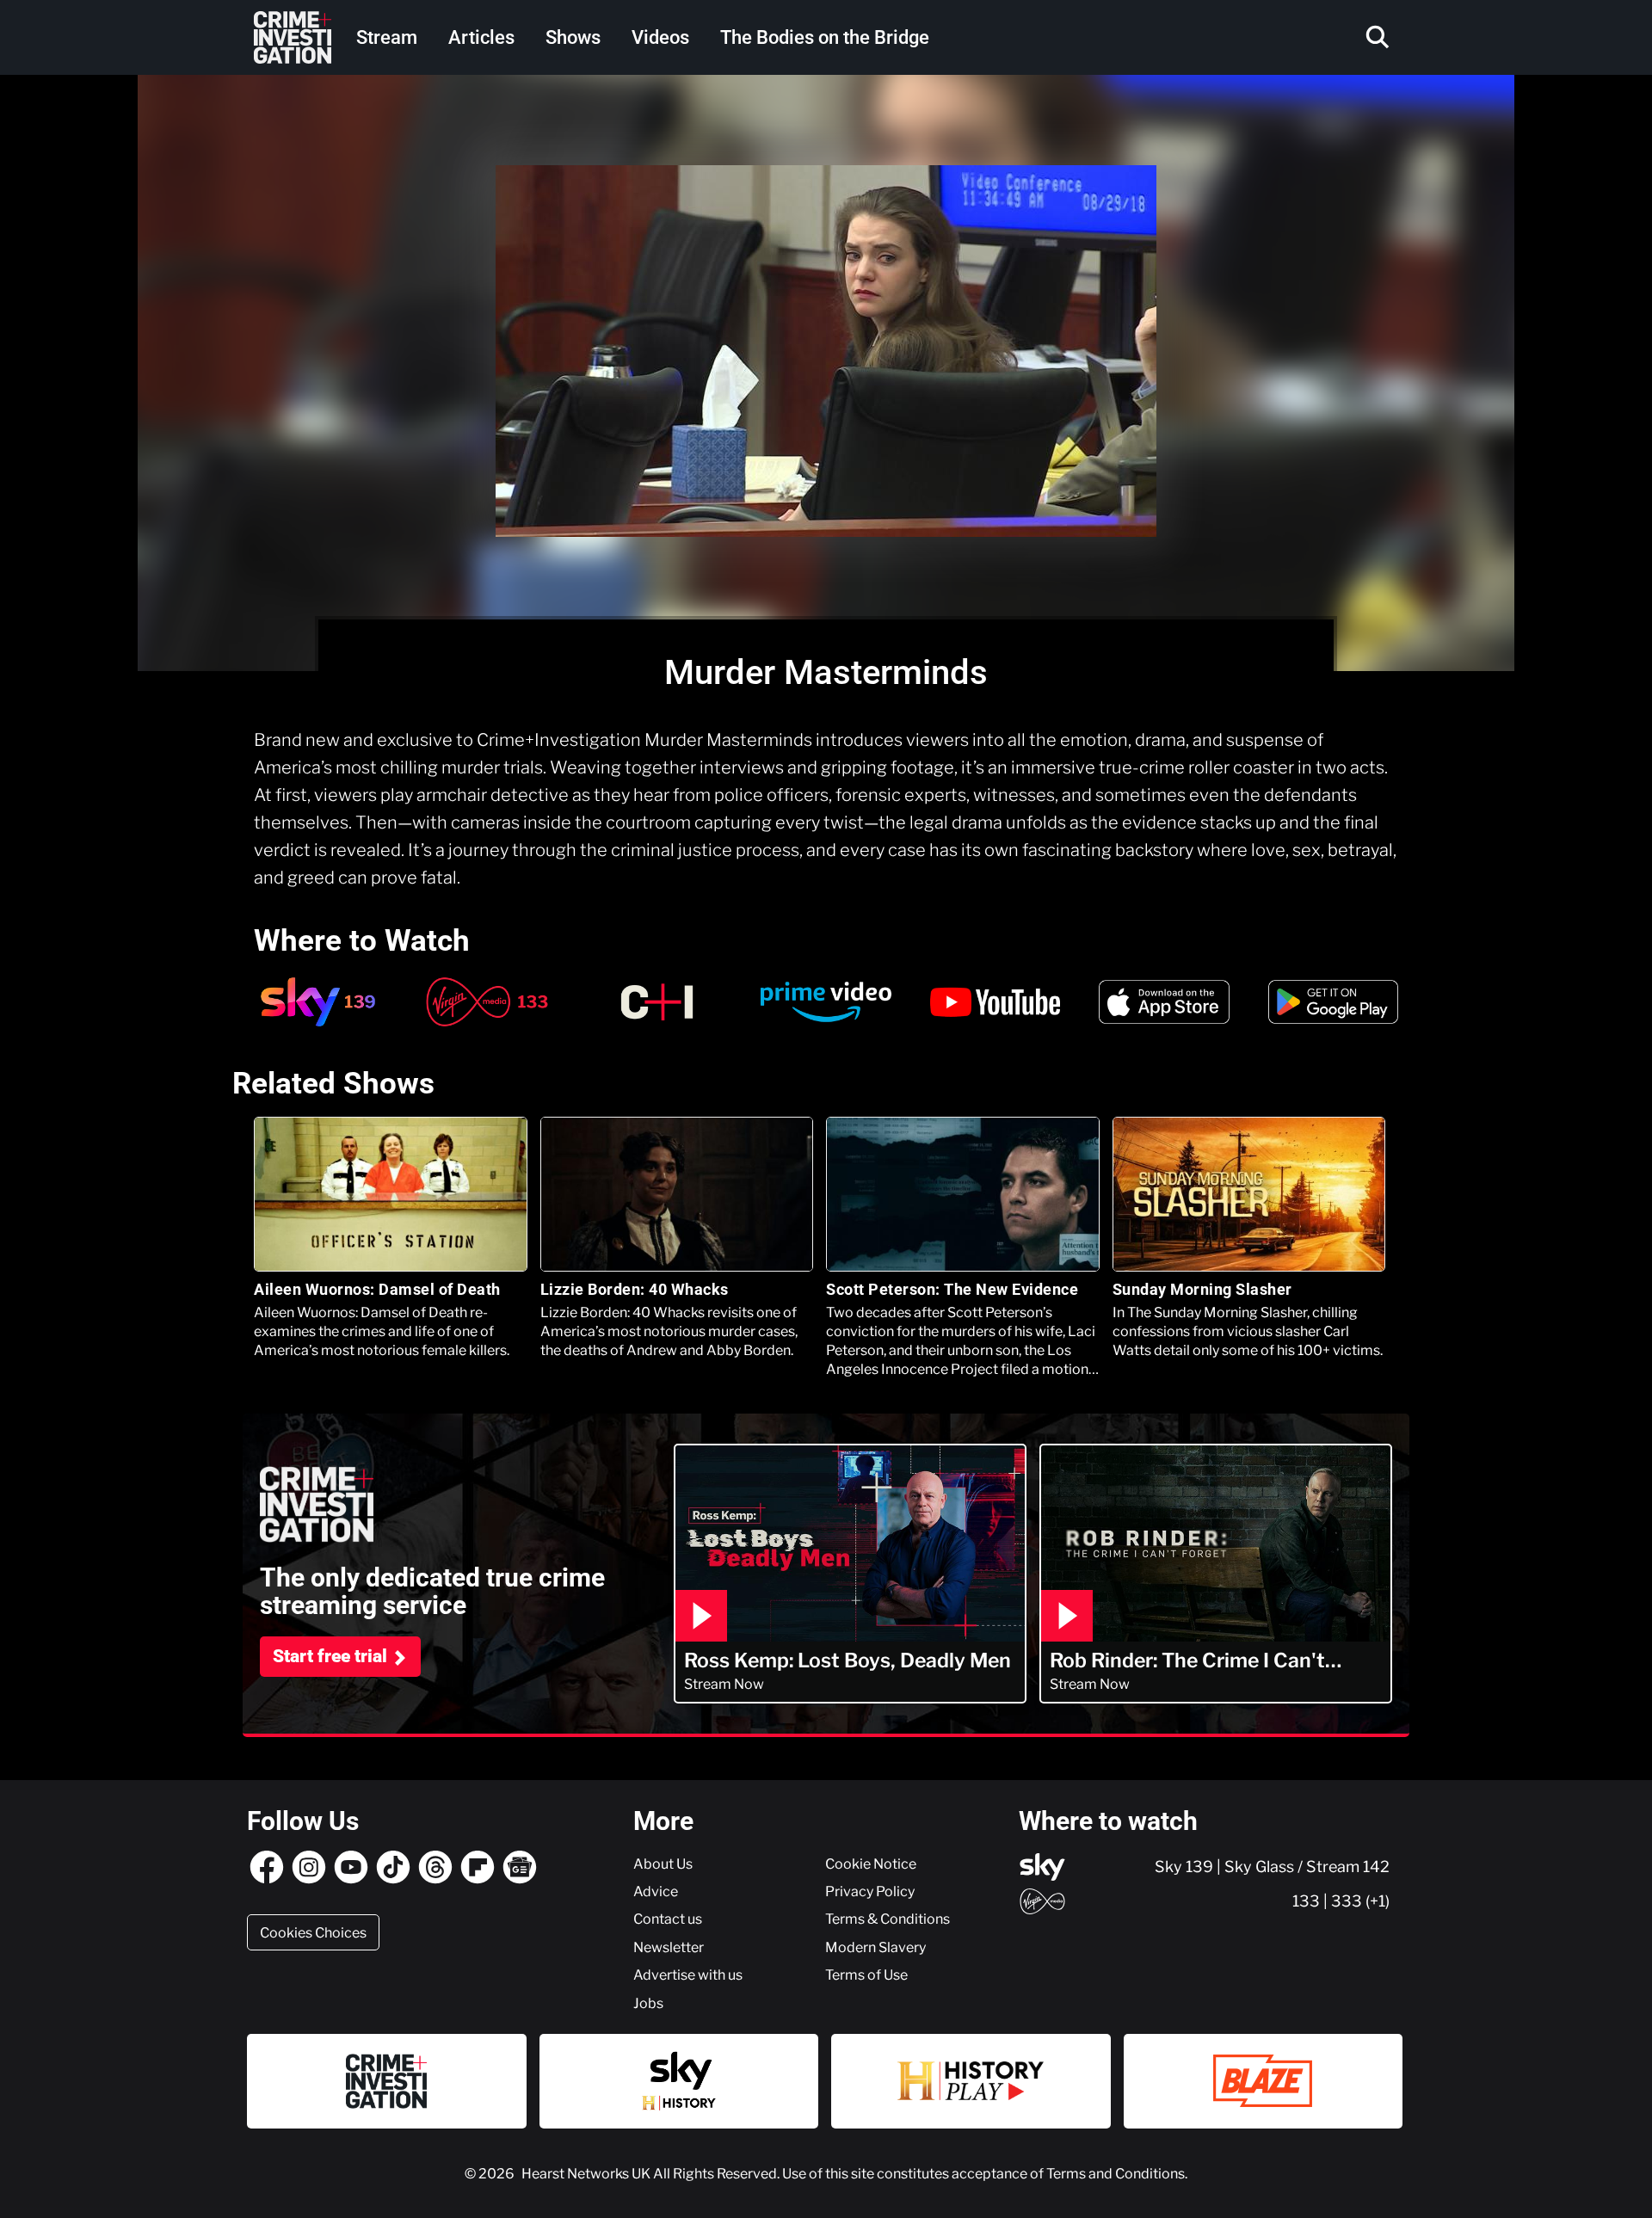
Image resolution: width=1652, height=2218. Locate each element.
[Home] (293, 37)
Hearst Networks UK (587, 2173)
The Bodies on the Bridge (825, 37)
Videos (660, 37)
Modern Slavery (875, 1947)
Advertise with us (688, 1975)
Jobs (648, 2003)
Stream (387, 37)
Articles (481, 37)
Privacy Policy (870, 1891)
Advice (656, 1891)
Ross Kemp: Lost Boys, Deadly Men (848, 1661)
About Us (663, 1864)
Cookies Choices (313, 1932)
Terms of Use (866, 1975)
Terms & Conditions (888, 1919)
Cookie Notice (871, 1864)
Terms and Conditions (1116, 2173)
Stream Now (724, 1684)
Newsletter (669, 1947)
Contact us (668, 1919)
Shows (573, 37)
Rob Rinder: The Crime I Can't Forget (1187, 1661)
